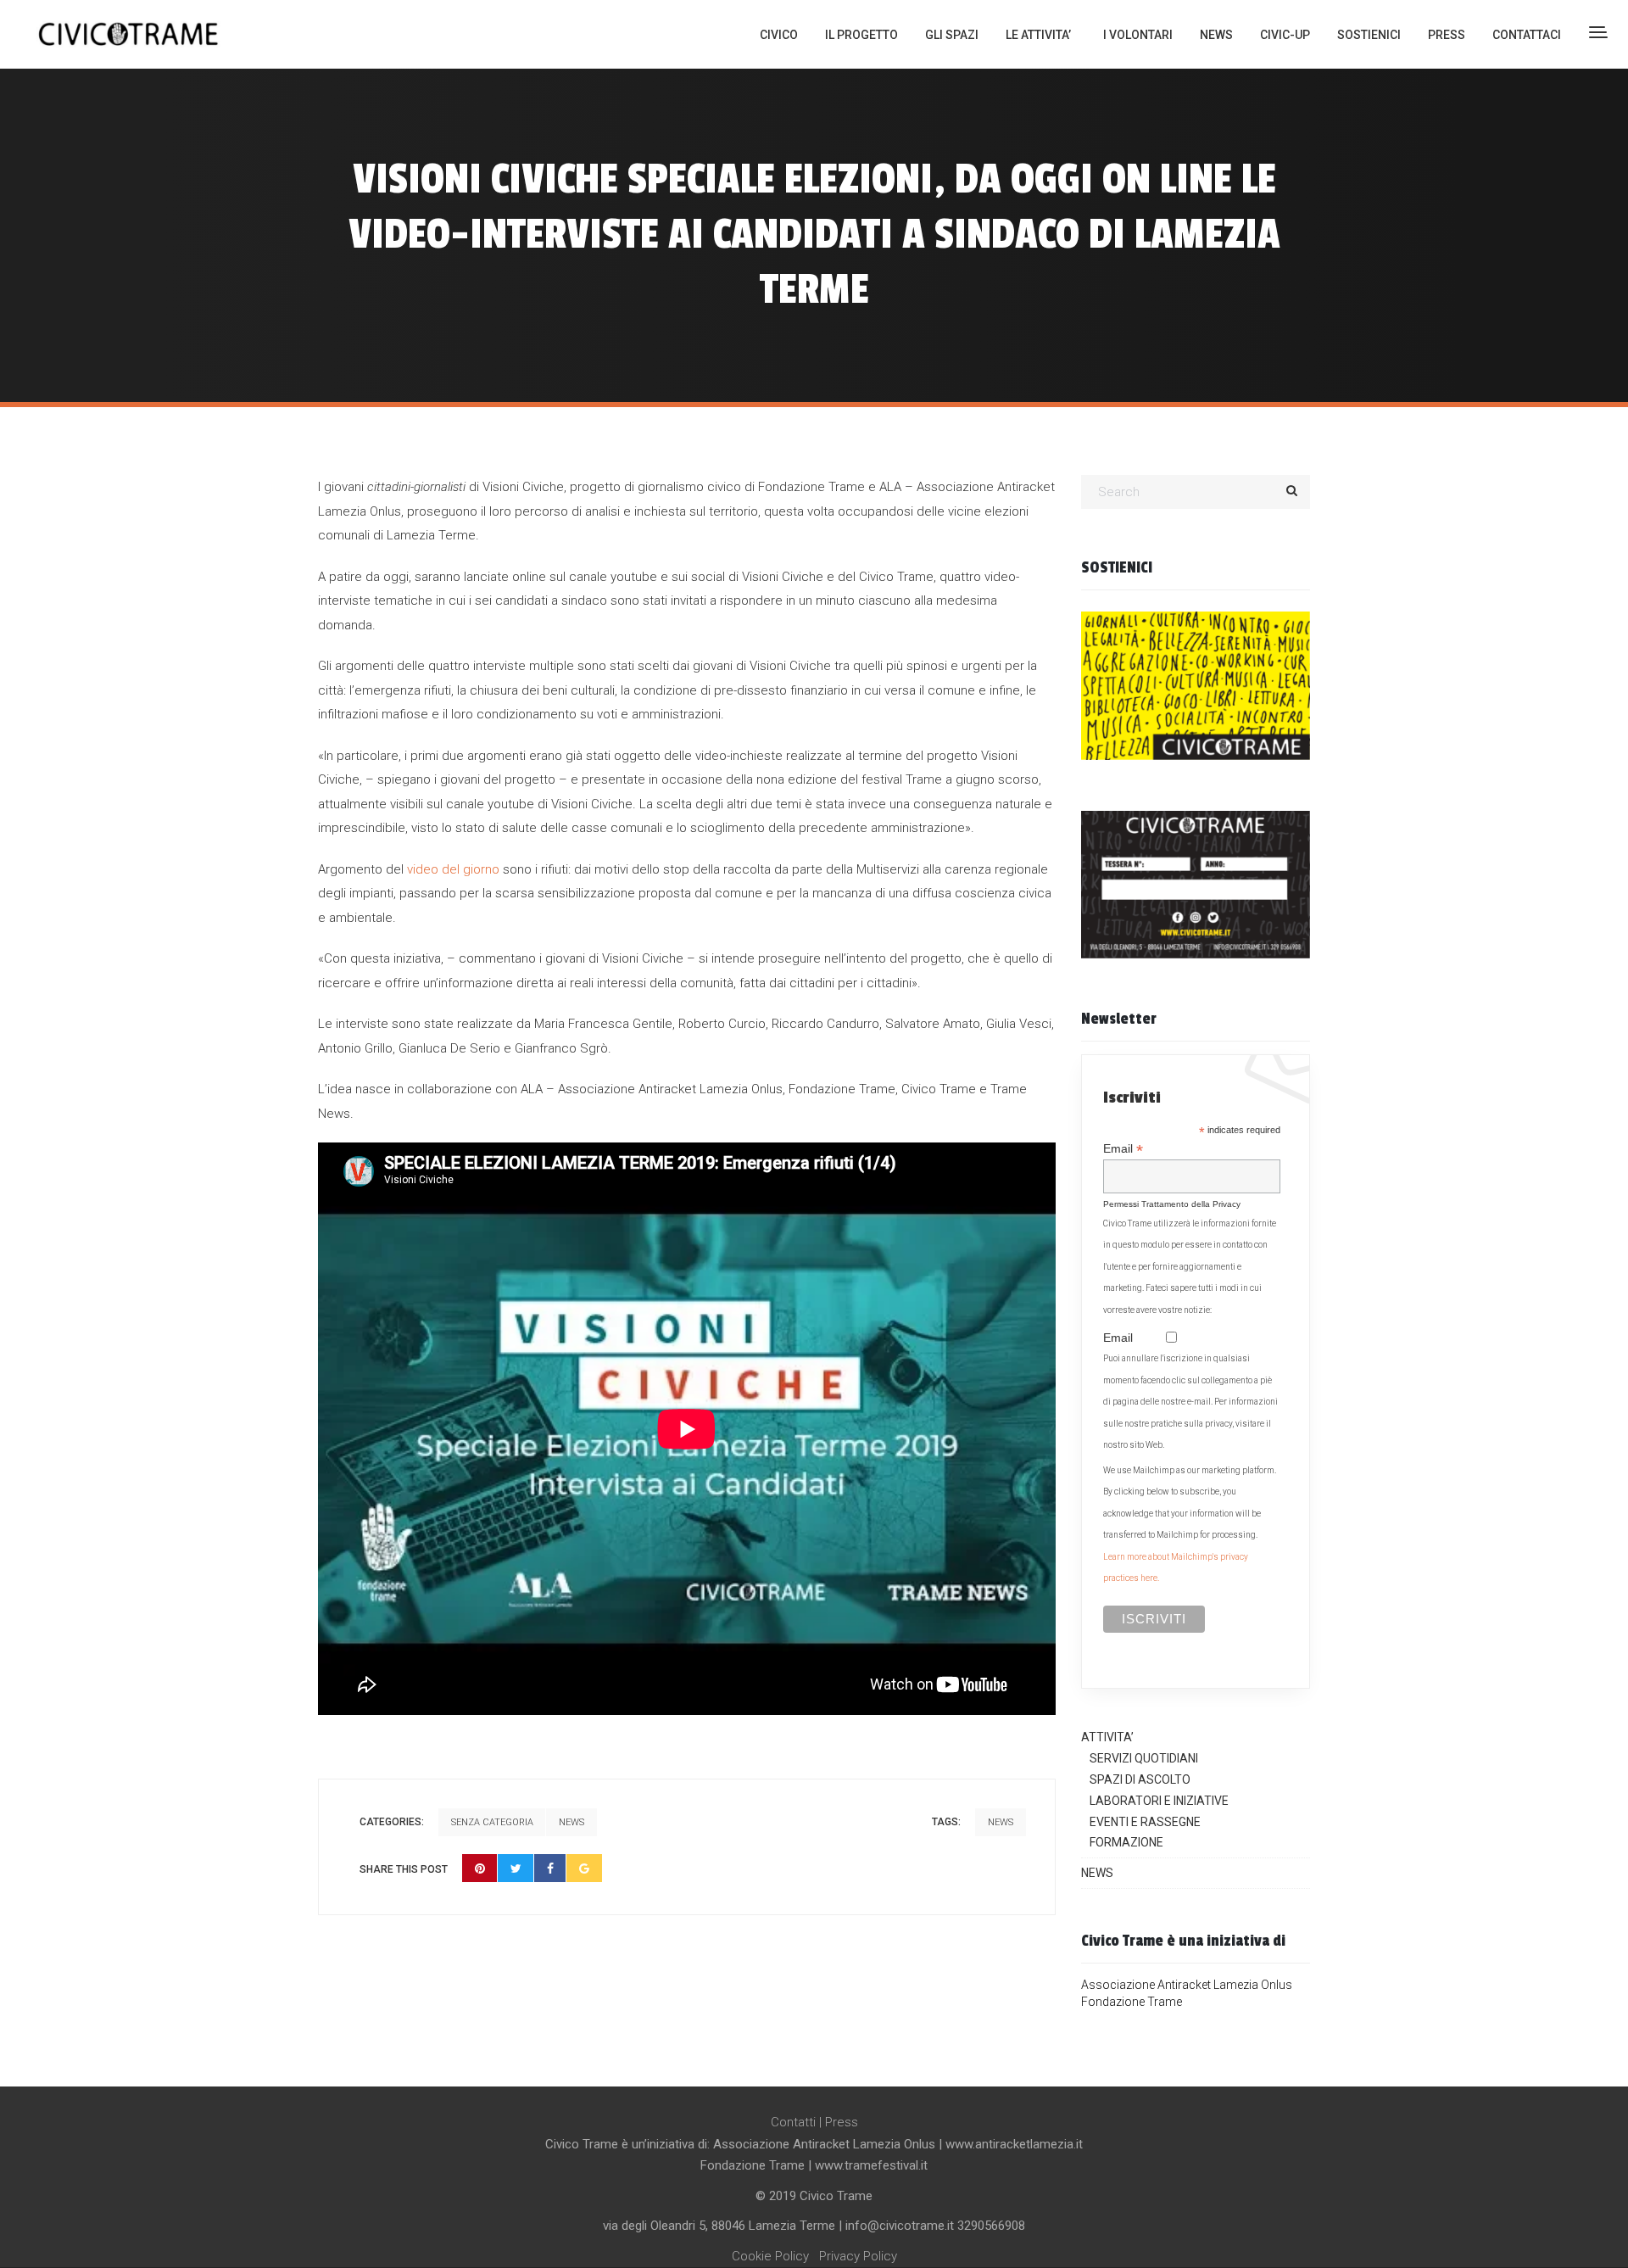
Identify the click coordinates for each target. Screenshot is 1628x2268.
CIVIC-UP (1285, 35)
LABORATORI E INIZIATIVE (1159, 1801)
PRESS (1447, 35)
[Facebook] (550, 1868)
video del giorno (453, 869)
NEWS (1216, 35)
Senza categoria (492, 1822)
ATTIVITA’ (1107, 1737)
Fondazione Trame (1132, 2002)
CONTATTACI (1527, 35)
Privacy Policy (858, 2256)
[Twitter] (516, 1868)
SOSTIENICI (1369, 35)
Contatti (793, 2122)
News (571, 1822)
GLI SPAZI (952, 35)
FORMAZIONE (1126, 1842)
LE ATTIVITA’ (1038, 35)
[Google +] (584, 1868)
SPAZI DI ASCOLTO (1140, 1779)
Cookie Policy (770, 2256)
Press (842, 2122)
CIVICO (779, 35)
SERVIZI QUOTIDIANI (1144, 1758)
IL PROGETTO (861, 35)
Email (1123, 1149)
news (1001, 1822)
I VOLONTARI (1138, 35)
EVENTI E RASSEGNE (1145, 1822)
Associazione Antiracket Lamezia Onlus (1187, 1985)
